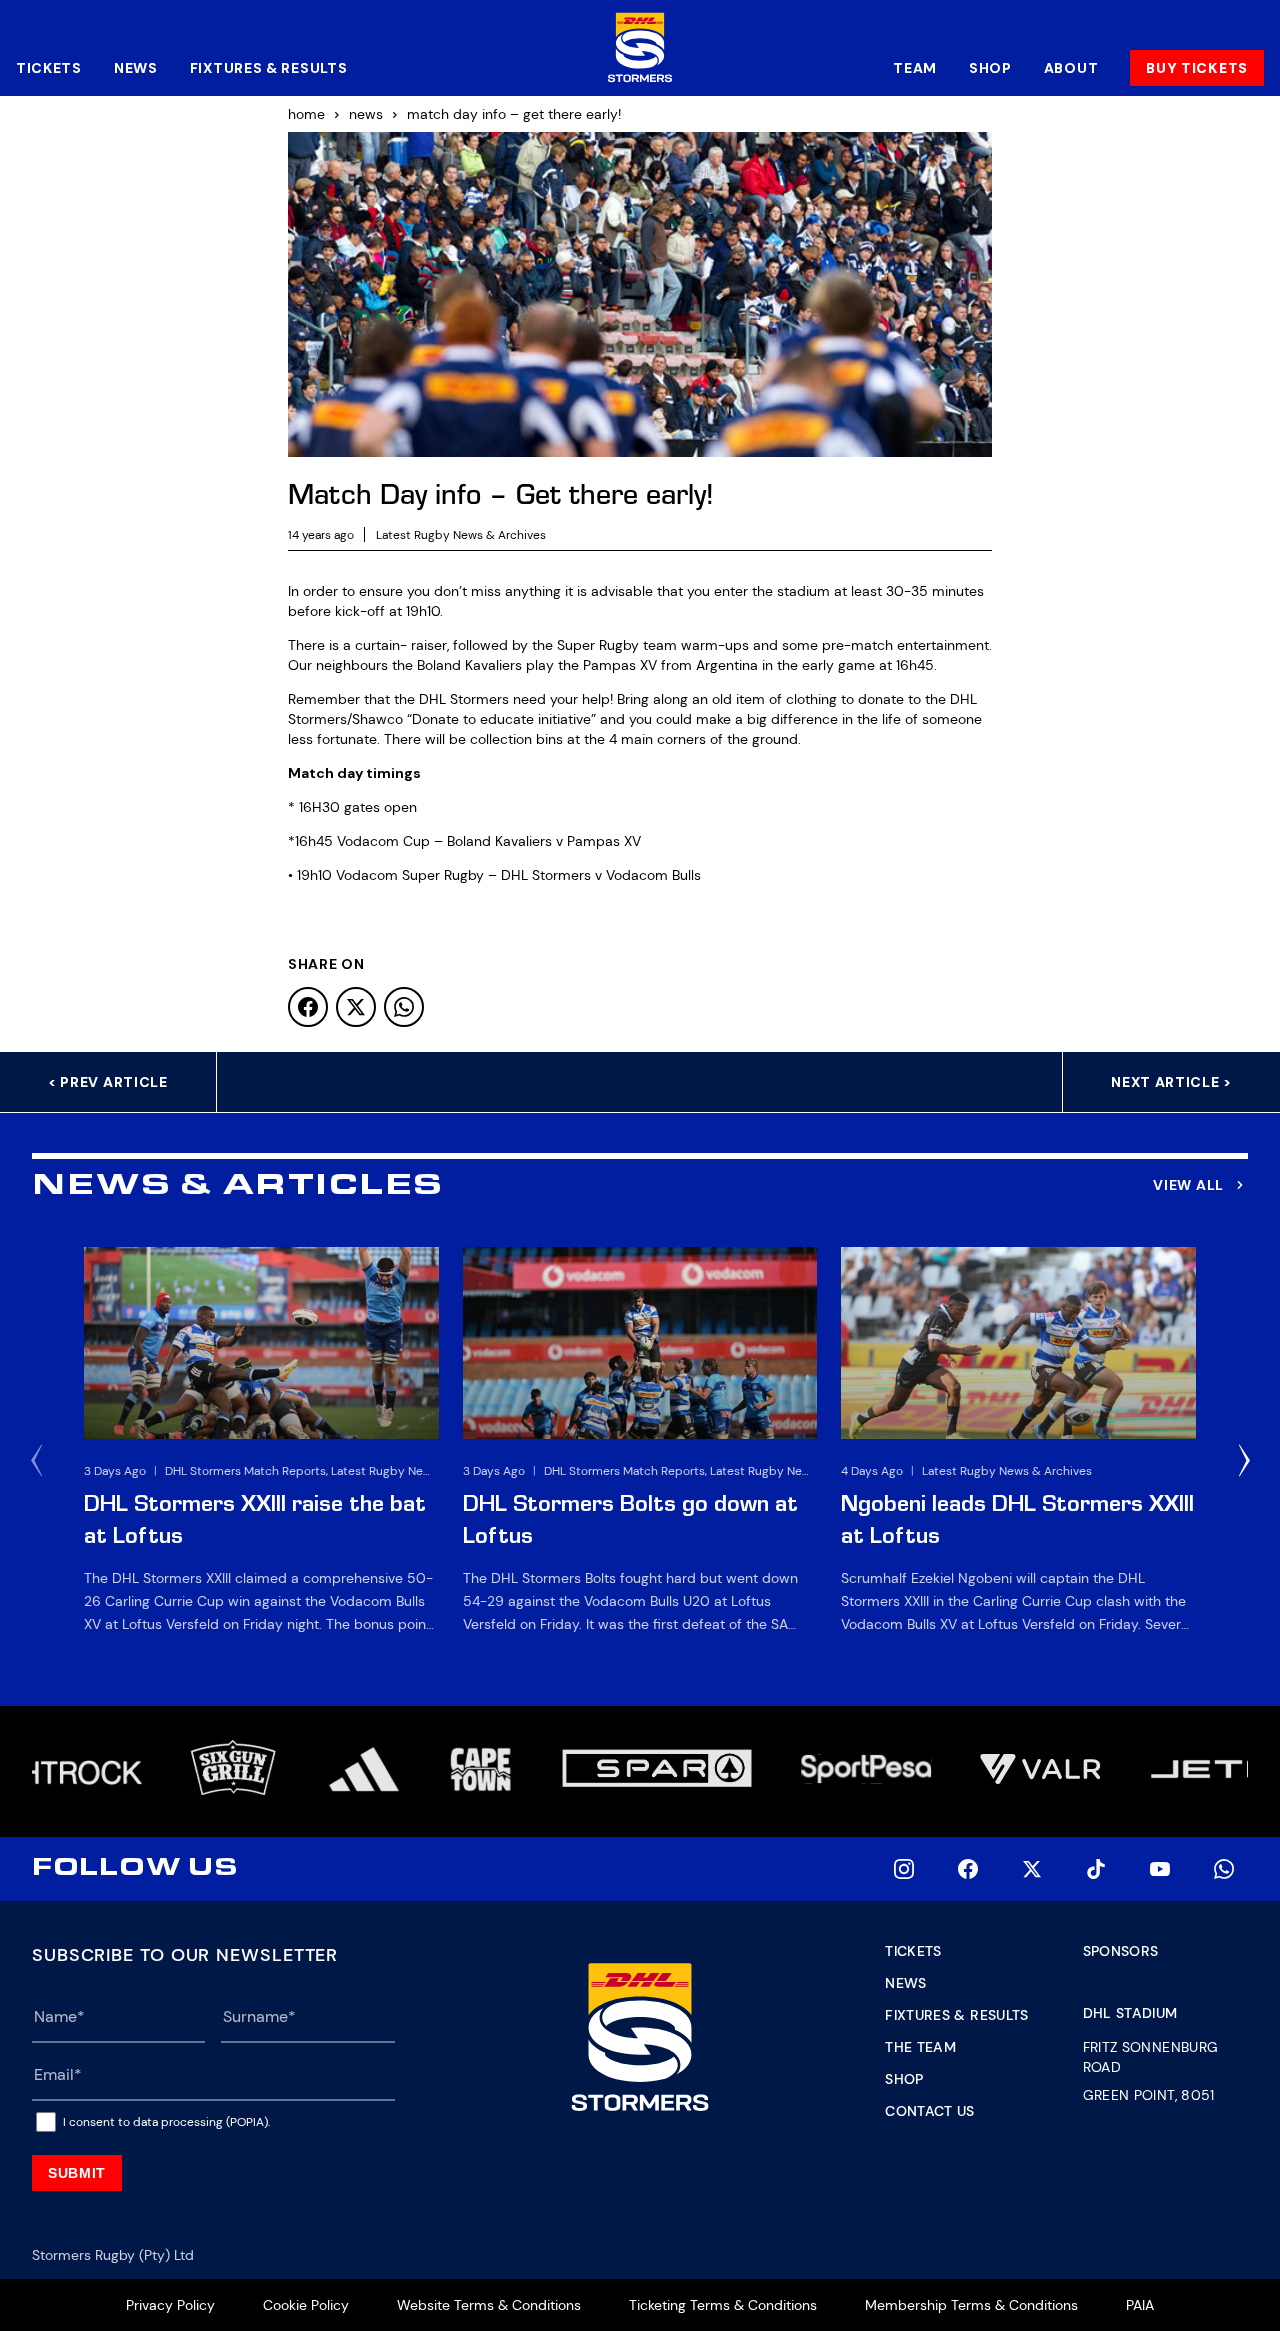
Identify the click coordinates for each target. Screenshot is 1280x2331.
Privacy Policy (170, 2305)
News (136, 68)
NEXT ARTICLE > (1171, 1082)
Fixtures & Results (269, 68)
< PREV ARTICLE (108, 1082)
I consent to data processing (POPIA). (166, 2122)
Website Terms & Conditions (489, 2305)
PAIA (1140, 2305)
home (306, 114)
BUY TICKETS (1197, 68)
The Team (920, 2047)
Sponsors (1121, 1951)
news (366, 114)
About (1071, 68)
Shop (990, 68)
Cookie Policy (306, 2305)
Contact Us (930, 2111)
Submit (77, 2173)
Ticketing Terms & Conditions (723, 2305)
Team (915, 68)
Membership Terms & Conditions (971, 2305)
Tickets (49, 68)
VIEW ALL (1188, 1185)
